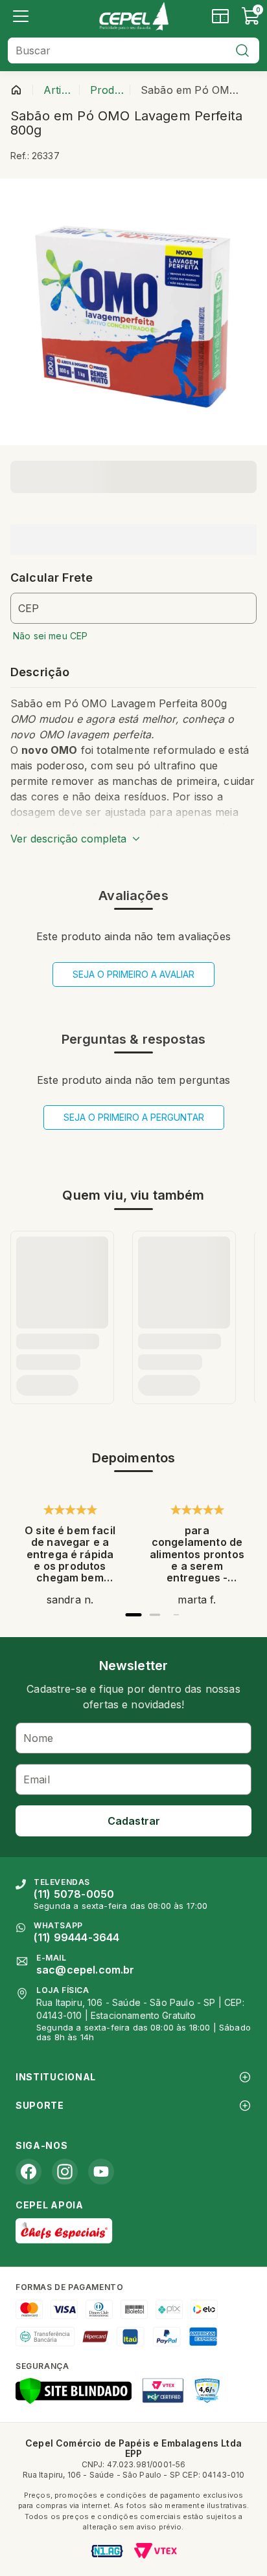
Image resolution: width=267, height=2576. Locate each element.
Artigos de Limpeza (59, 90)
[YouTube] (101, 2172)
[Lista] (21, 16)
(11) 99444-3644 (76, 1937)
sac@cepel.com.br (86, 1970)
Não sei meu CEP (50, 636)
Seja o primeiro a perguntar (134, 1117)
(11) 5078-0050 (74, 1894)
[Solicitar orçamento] (220, 16)
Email (37, 1779)
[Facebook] (29, 2172)
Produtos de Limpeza (107, 90)
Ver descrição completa (68, 839)
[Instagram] (65, 2172)
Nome (39, 1738)
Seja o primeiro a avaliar (133, 974)
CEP (29, 608)
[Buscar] (242, 50)
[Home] (133, 16)
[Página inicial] (16, 90)
